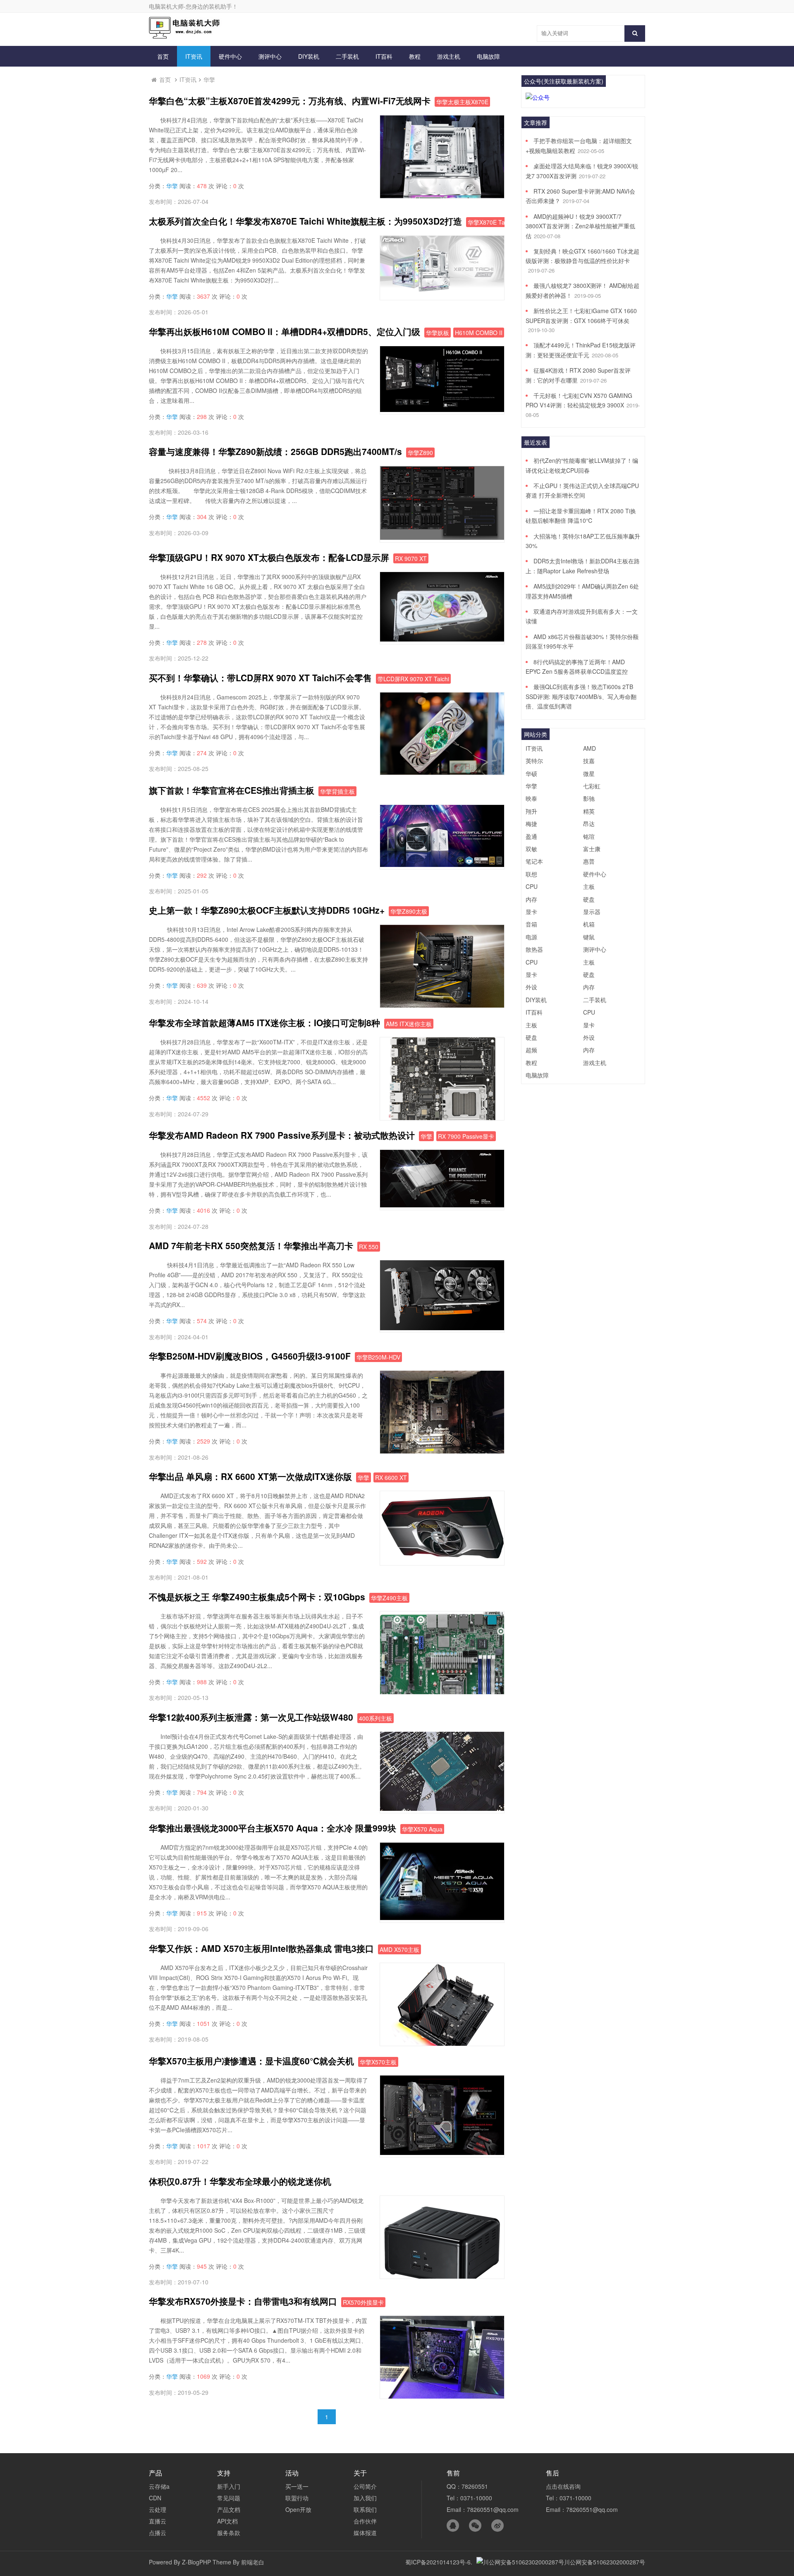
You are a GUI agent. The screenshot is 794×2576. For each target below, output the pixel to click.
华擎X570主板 (378, 2062)
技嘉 (589, 761)
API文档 (227, 2521)
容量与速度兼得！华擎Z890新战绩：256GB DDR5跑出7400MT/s (275, 451)
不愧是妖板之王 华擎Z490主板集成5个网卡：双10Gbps (257, 1597)
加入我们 (365, 2498)
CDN (155, 2498)
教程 (415, 56)
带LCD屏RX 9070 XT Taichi (413, 679)
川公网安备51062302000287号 (605, 2562)
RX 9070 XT (411, 558)
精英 (589, 811)
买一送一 (297, 2486)
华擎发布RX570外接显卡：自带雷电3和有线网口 (243, 2301)
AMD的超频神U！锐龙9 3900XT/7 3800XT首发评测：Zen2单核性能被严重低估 (580, 226)
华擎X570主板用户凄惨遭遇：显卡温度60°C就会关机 (251, 2061)
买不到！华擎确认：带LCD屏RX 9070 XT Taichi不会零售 (260, 678)
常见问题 (229, 2498)
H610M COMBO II (479, 333)
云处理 (158, 2509)
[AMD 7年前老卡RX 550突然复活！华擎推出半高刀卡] (442, 1328)
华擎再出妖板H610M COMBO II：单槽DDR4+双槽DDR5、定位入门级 (285, 331)
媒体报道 (365, 2533)
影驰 (589, 798)
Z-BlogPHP (196, 2562)
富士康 (592, 849)
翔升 (531, 811)
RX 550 (369, 1247)
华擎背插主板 (337, 791)
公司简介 (365, 2486)
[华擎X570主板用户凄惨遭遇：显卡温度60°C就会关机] (442, 2152)
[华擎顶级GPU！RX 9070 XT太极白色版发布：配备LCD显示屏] (442, 639)
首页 (163, 56)
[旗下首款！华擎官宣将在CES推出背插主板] (442, 864)
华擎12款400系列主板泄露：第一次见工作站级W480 (251, 1717)
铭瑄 (589, 836)
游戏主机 (449, 56)
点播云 (158, 2533)
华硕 (531, 773)
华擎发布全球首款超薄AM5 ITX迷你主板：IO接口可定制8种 (264, 1022)
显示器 (592, 912)
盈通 (531, 836)
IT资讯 (194, 56)
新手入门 (229, 2486)
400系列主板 (375, 1718)
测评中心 (270, 56)
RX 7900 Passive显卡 (466, 1136)
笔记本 (534, 861)
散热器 (534, 949)
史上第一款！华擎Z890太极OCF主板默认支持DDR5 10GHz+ (267, 910)
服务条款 (229, 2533)
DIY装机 (309, 56)
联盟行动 (297, 2498)
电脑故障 (488, 56)
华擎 (209, 79)
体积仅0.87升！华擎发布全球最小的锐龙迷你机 (240, 2181)
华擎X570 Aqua (422, 1829)
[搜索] (635, 34)
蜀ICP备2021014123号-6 (438, 2562)
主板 (589, 886)
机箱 (589, 924)
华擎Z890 (420, 452)
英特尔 (534, 761)
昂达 (589, 824)
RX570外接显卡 (363, 2302)
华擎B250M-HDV (378, 1357)
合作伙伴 (365, 2521)
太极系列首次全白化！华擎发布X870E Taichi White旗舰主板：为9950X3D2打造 (305, 221)
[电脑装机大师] (186, 36)
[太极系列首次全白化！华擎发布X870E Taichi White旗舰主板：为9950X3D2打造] (442, 295)
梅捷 (531, 824)
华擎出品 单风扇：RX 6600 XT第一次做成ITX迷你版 (250, 1476)
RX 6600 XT (391, 1477)
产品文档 (229, 2509)
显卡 (531, 912)
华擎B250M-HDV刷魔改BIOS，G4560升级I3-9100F (250, 1356)
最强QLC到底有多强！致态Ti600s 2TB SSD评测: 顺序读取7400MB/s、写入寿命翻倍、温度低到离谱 (581, 696)
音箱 (531, 924)
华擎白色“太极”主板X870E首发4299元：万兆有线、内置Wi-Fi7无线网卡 (290, 101)
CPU (532, 886)
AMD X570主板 (399, 1949)
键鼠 (589, 937)
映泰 (531, 798)
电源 (531, 937)
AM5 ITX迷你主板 (409, 1024)
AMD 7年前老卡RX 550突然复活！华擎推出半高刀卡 (251, 1245)
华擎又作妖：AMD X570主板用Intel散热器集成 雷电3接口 (261, 1948)
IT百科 (384, 56)
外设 (531, 987)
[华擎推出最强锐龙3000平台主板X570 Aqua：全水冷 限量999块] (442, 1918)
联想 (531, 874)
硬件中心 (230, 56)
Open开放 (298, 2509)
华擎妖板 (438, 333)
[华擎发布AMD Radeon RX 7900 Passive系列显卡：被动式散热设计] (442, 1205)
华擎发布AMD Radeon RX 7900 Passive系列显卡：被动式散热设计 (282, 1135)
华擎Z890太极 (409, 911)
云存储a (159, 2486)
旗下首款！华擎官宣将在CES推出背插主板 (232, 790)
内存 (531, 899)
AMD (590, 748)
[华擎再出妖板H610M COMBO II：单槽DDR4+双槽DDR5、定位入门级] (442, 409)
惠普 (589, 861)
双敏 (531, 849)
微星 (589, 773)
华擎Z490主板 (389, 1598)
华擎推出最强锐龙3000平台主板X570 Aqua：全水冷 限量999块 (273, 1828)
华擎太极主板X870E (462, 102)
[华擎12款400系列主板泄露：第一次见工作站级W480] (442, 1808)
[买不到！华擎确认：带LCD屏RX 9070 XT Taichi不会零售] (442, 772)
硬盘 (589, 899)
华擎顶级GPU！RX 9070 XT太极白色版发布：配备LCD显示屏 (269, 557)
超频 (531, 1050)
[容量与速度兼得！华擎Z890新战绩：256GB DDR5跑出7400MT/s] (442, 537)
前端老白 (253, 2562)
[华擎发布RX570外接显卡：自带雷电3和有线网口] (442, 2396)
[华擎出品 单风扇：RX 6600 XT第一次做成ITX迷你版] (442, 1561)
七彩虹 (592, 786)
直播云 (158, 2521)
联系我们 (365, 2509)
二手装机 (347, 56)
